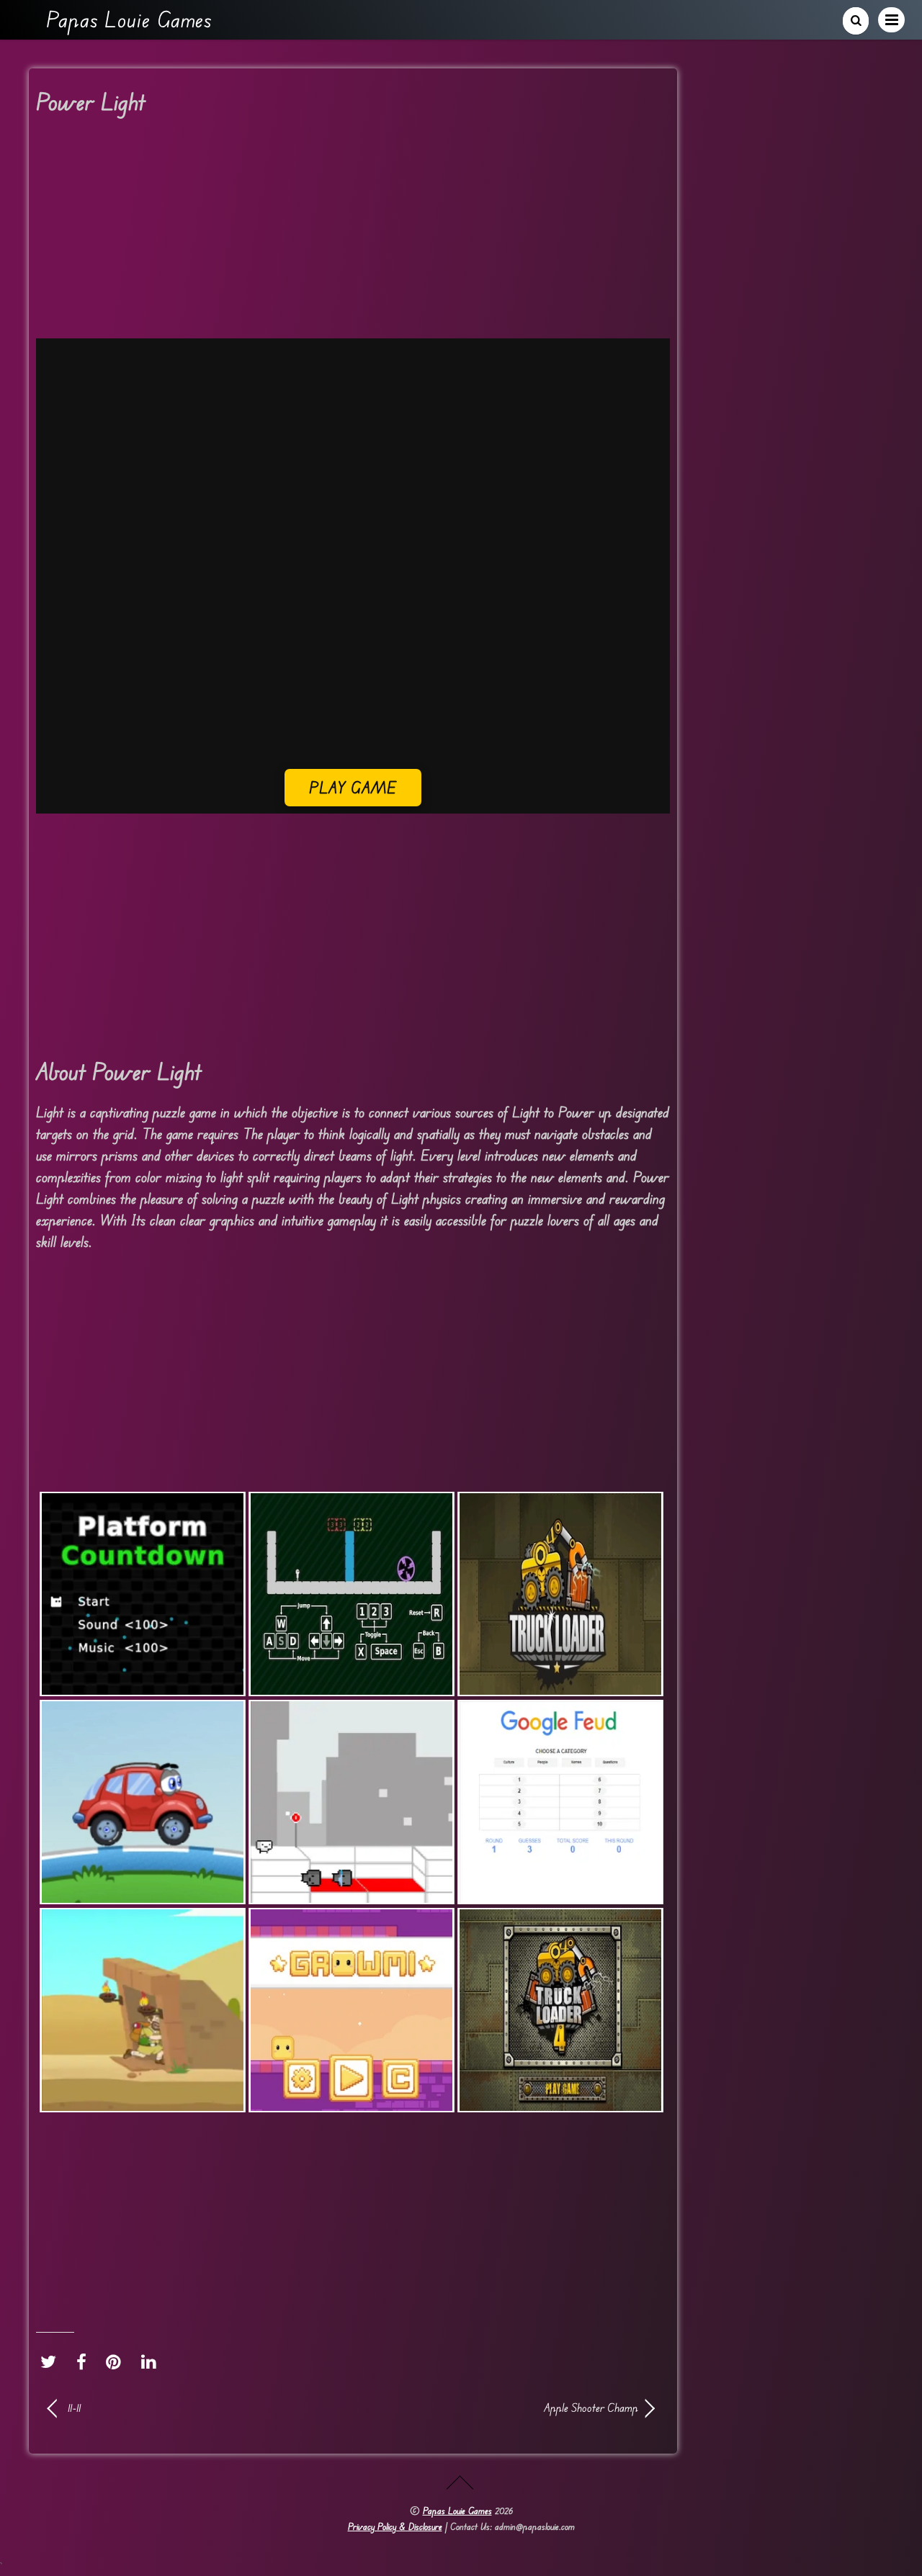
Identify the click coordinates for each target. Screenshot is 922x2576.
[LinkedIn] (152, 2361)
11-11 (74, 2408)
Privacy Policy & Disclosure (395, 2526)
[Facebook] (85, 2361)
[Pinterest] (117, 2361)
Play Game (353, 787)
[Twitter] (52, 2361)
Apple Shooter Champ (504, 2408)
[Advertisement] (353, 232)
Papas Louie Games (457, 2510)
